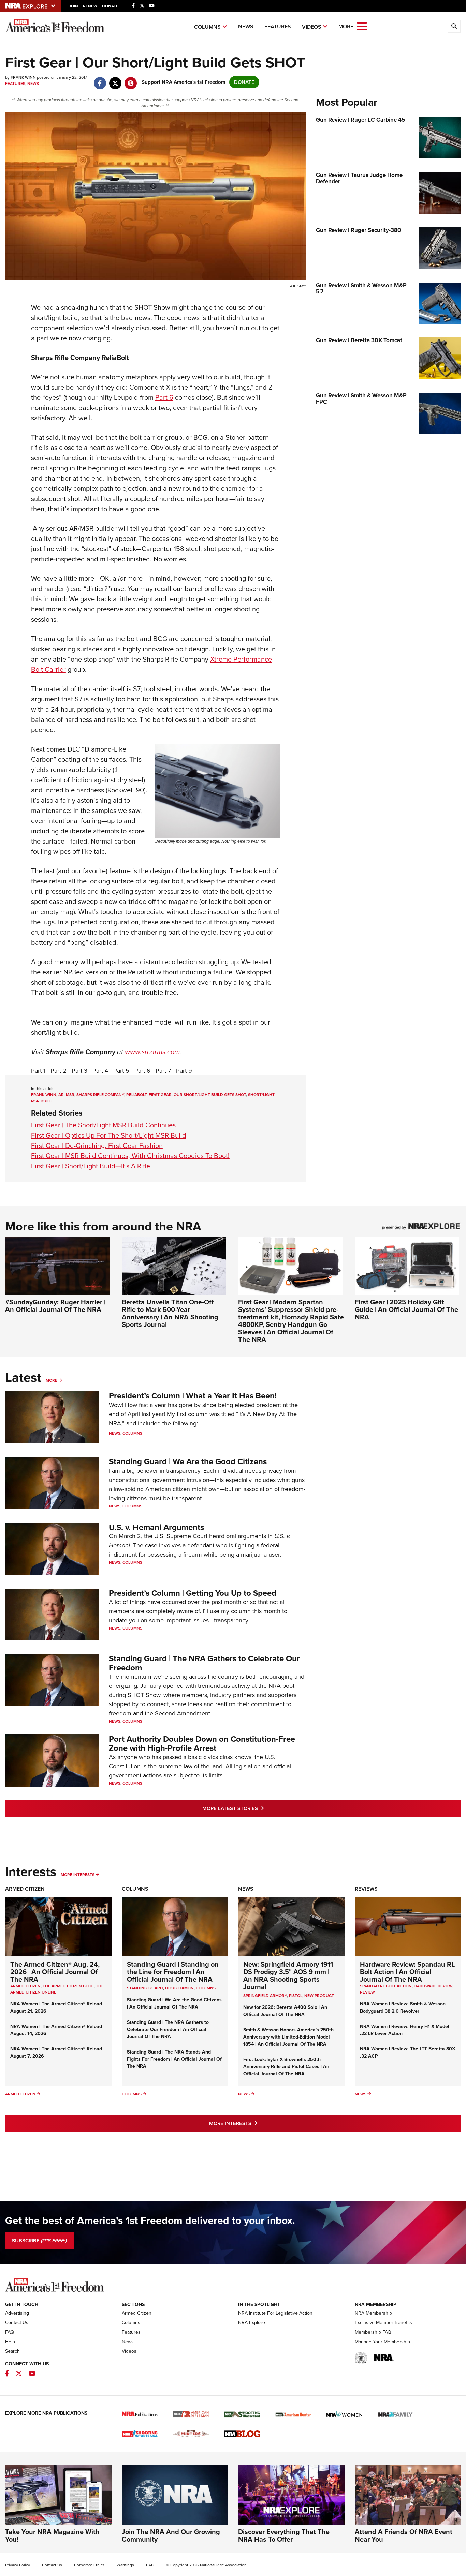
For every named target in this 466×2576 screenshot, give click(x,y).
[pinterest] (130, 80)
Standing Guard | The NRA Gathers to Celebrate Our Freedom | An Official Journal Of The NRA (168, 2029)
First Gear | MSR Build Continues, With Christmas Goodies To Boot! (130, 1156)
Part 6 (164, 397)
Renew (90, 6)
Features (278, 26)
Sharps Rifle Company (100, 1095)
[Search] (454, 26)
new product (319, 1996)
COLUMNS (206, 1988)
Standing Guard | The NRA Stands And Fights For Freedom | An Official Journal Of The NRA (174, 2059)
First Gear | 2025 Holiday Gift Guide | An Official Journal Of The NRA (406, 1309)
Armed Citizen (25, 1889)
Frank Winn (44, 1095)
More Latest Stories (261, 1808)
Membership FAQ (373, 2332)
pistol (296, 1996)
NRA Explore (252, 2323)
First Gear (160, 1095)
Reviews (366, 1889)
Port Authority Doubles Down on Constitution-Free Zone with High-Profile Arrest (202, 1743)
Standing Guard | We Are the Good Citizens (188, 1461)
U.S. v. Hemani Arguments (156, 1527)
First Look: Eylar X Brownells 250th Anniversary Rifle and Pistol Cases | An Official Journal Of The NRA (286, 2067)
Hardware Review (433, 1986)
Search (12, 2351)
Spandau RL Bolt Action (386, 1986)
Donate (110, 6)
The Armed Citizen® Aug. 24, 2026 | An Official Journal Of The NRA (55, 1972)
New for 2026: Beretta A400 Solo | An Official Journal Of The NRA (285, 2011)
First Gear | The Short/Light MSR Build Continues (103, 1125)
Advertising (17, 2313)
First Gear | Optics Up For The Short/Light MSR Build (109, 1135)
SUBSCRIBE (39, 2241)
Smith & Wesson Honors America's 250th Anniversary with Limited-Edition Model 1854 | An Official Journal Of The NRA (288, 2037)
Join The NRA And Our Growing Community (171, 2535)
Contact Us (17, 2323)
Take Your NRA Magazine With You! (52, 2535)
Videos (312, 27)
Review (367, 1992)
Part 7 (163, 1071)
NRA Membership (373, 2313)
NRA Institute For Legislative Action (275, 2313)
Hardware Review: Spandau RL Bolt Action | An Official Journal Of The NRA (407, 1972)
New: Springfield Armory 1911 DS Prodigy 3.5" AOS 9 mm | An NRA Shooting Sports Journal (288, 1975)
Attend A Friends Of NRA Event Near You (404, 2535)
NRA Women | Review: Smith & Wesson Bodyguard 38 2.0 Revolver (403, 2007)
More (52, 1380)
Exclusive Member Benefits (383, 2323)
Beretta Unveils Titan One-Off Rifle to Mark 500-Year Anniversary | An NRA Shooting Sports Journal (170, 1313)
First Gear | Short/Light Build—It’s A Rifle (91, 1166)
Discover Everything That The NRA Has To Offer (284, 2535)
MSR (70, 1095)
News (246, 26)
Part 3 (79, 1071)
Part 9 (184, 1071)
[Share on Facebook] (100, 80)
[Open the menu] (362, 26)
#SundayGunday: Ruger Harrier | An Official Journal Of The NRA (55, 1306)
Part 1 (38, 1071)
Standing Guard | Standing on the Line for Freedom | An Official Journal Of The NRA (173, 1972)
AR (61, 1095)
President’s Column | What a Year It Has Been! (193, 1396)
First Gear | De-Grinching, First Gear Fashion (97, 1146)
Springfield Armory (265, 1996)
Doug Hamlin (179, 1988)
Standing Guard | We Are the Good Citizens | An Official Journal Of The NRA (174, 2003)
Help (10, 2342)
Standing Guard (145, 1988)
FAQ (10, 2332)
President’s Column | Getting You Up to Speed (193, 1593)
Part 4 (100, 1071)
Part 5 (121, 1071)
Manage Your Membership (382, 2342)
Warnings (125, 2565)
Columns (207, 27)
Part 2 (59, 1071)
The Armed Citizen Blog (68, 1986)
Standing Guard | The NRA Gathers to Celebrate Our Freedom (204, 1663)
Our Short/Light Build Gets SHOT (210, 1095)
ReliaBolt (136, 1095)
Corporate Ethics (89, 2565)
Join (74, 6)
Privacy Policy (18, 2565)
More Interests (78, 1875)
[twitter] (115, 80)
